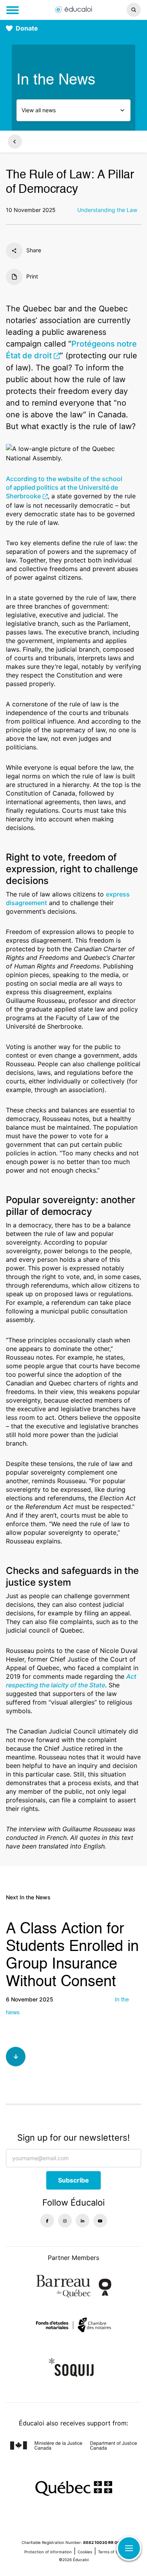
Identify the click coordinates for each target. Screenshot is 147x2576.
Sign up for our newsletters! (73, 2138)
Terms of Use (110, 2552)
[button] (122, 10)
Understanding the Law (107, 210)
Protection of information (48, 2552)
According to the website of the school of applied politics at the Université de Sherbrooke (64, 487)
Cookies (85, 2552)
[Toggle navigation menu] (13, 10)
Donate (27, 28)
